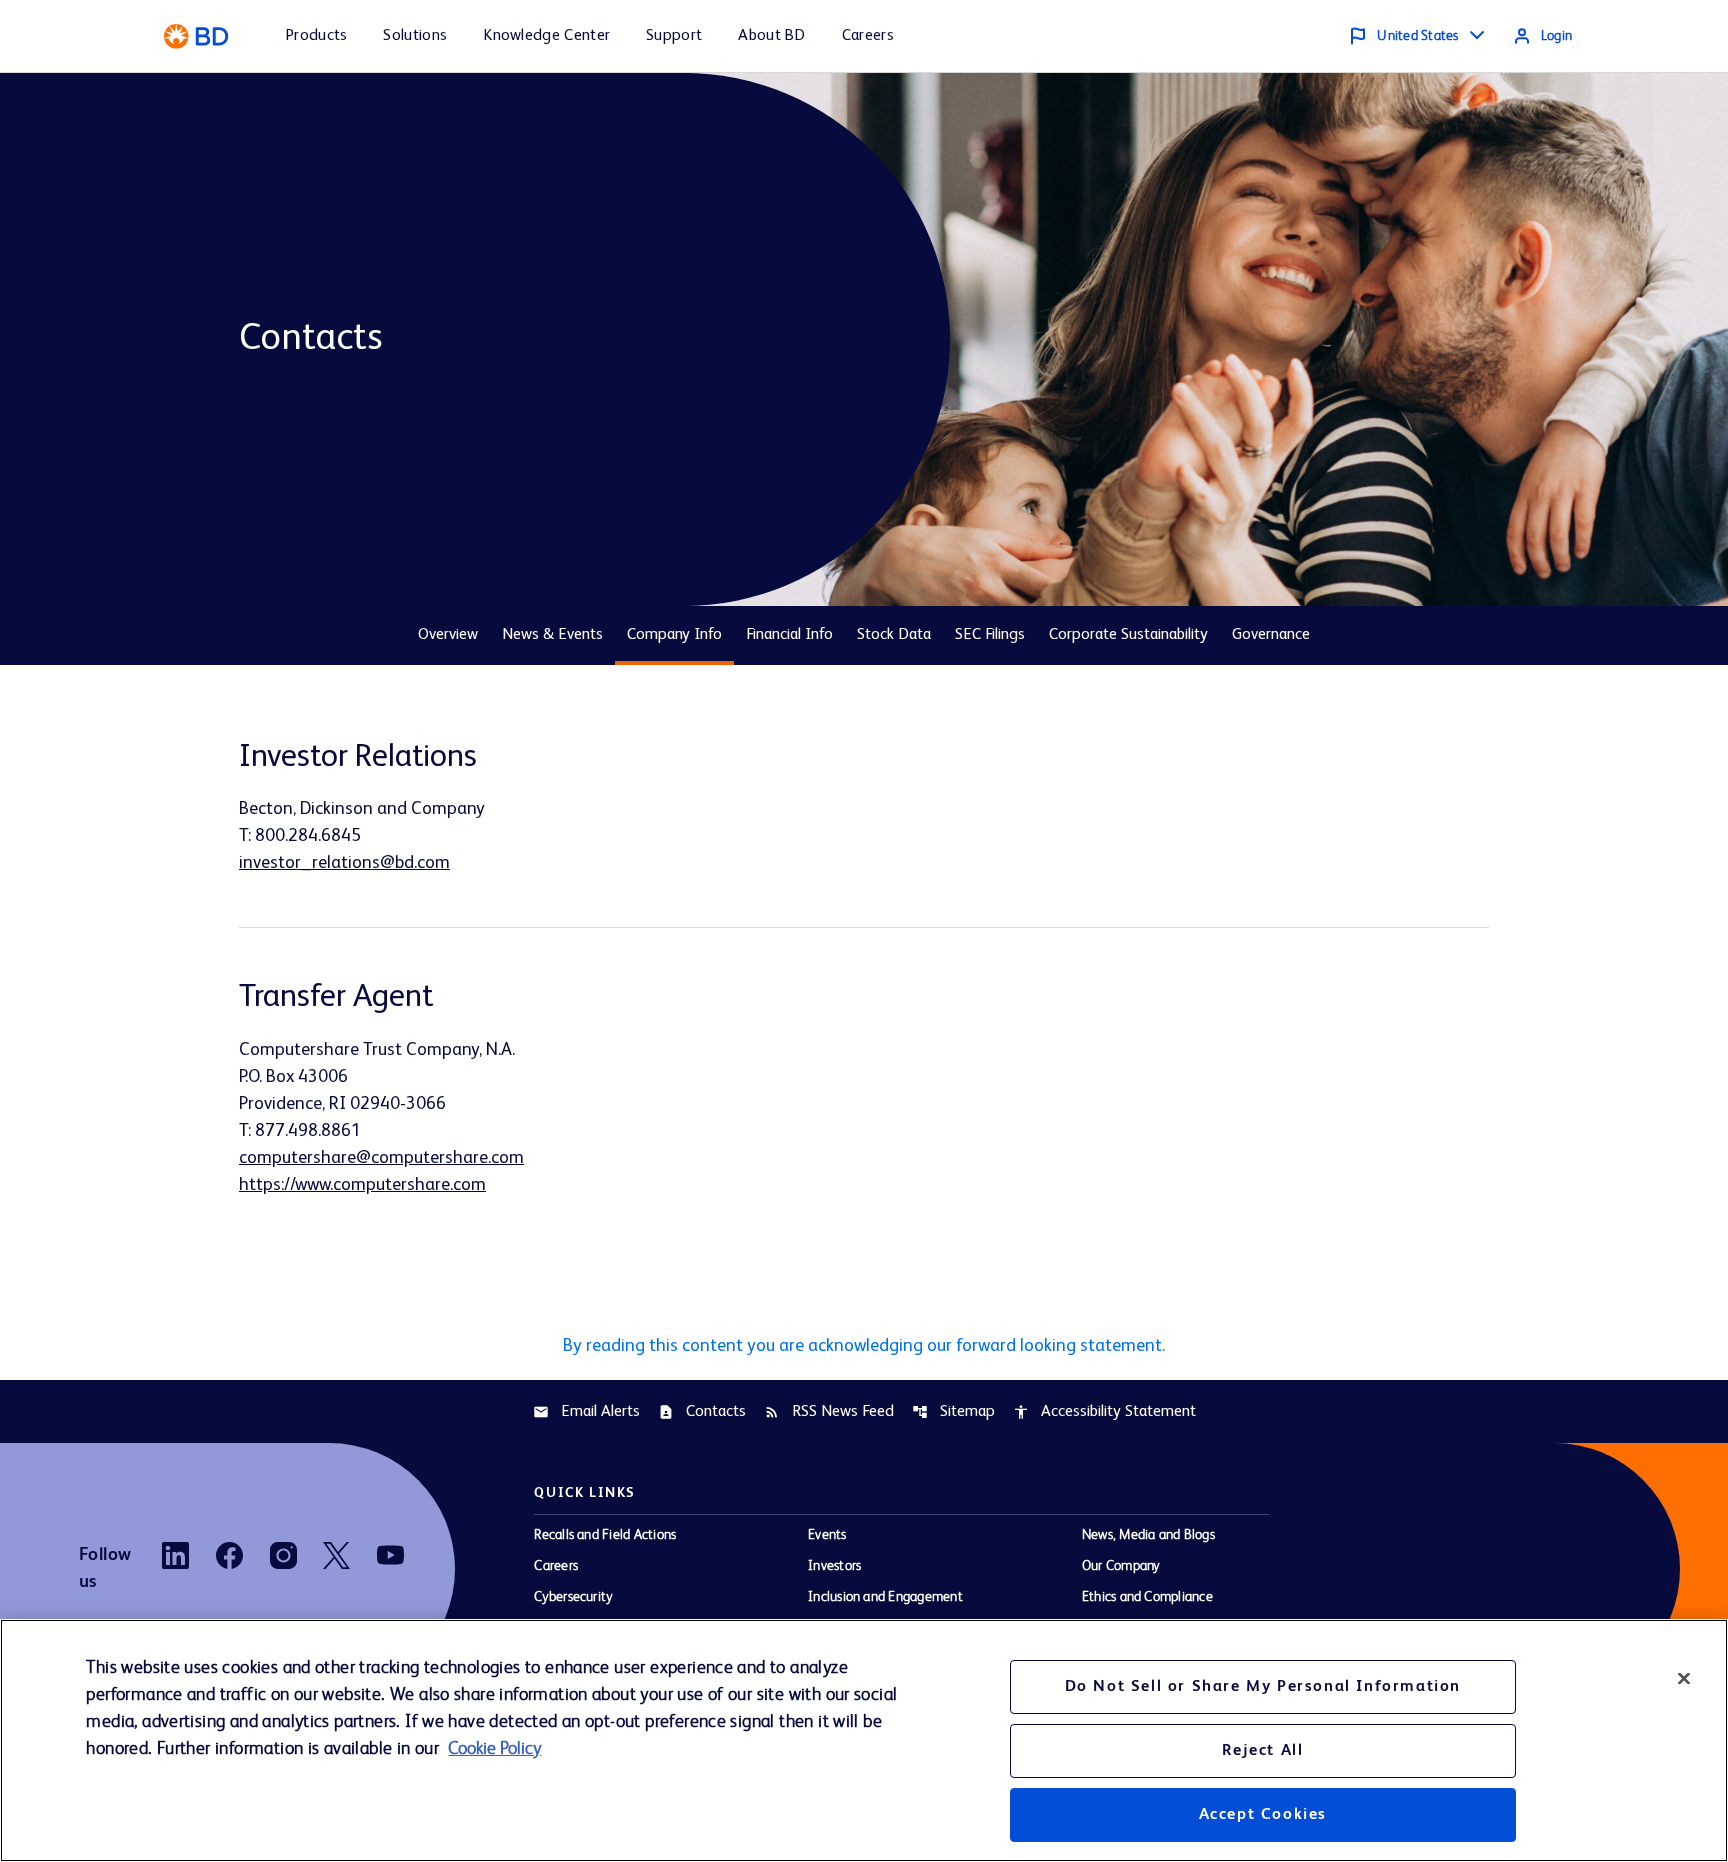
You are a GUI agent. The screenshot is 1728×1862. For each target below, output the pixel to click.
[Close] (1684, 1678)
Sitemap (953, 1412)
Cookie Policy (494, 1749)
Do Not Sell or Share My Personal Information (1263, 1687)
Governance (1271, 635)
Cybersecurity (573, 1597)
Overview (448, 635)
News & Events (552, 635)
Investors (834, 1566)
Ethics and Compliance (1147, 1597)
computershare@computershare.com (381, 1158)
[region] (864, 1740)
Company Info (674, 635)
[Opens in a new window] (175, 1555)
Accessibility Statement (1104, 1412)
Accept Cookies (1263, 1815)
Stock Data (894, 635)
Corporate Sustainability (1128, 635)
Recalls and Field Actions (605, 1535)
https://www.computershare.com (362, 1185)
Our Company (1121, 1566)
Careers (556, 1566)
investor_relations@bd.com (344, 863)
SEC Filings (990, 635)
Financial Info (789, 635)
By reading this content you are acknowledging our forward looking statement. (864, 1346)
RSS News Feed (829, 1412)
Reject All (1262, 1751)
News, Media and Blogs (1148, 1535)
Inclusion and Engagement (885, 1597)
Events (827, 1535)
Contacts (702, 1412)
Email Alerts (586, 1412)
